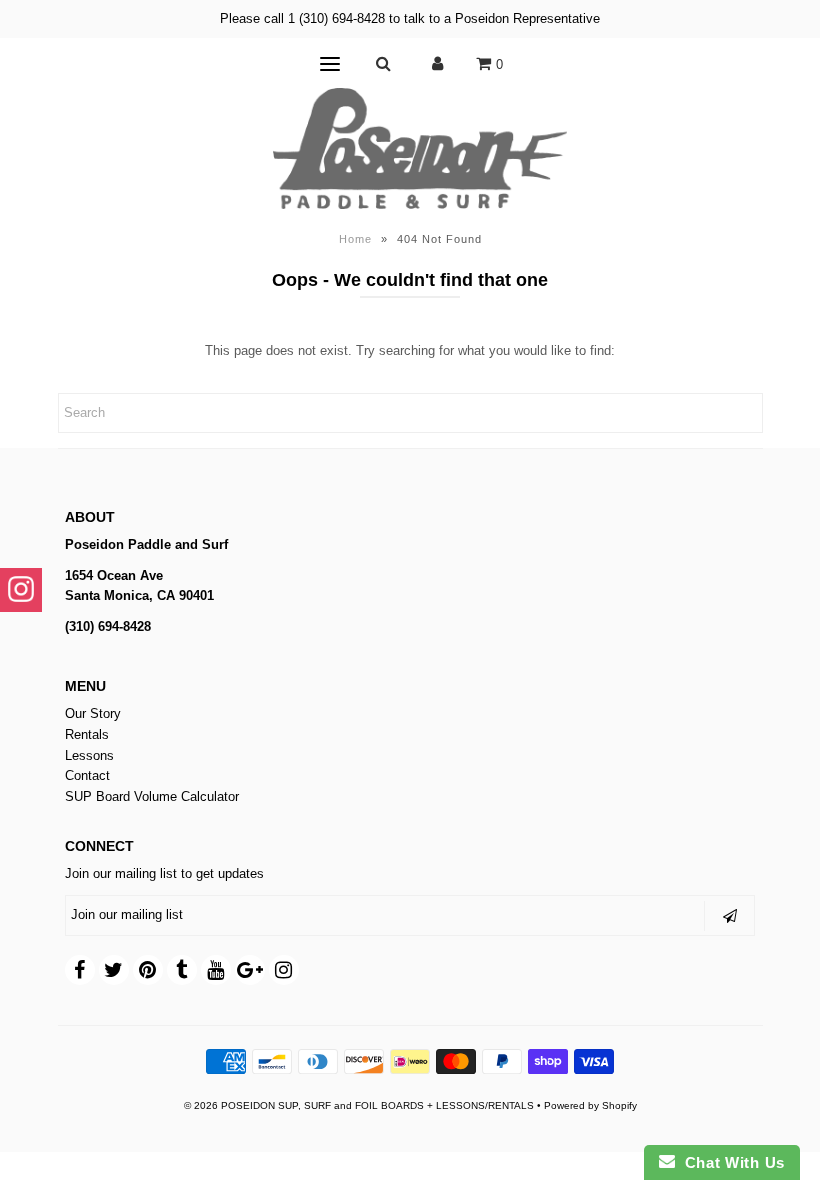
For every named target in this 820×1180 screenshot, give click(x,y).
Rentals (87, 734)
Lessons (89, 755)
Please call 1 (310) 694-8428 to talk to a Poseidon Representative (410, 18)
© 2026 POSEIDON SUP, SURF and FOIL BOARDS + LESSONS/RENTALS (359, 1105)
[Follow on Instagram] (21, 590)
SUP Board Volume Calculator (152, 796)
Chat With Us (730, 1162)
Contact (87, 775)
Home (355, 239)
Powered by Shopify (590, 1105)
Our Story (93, 713)
